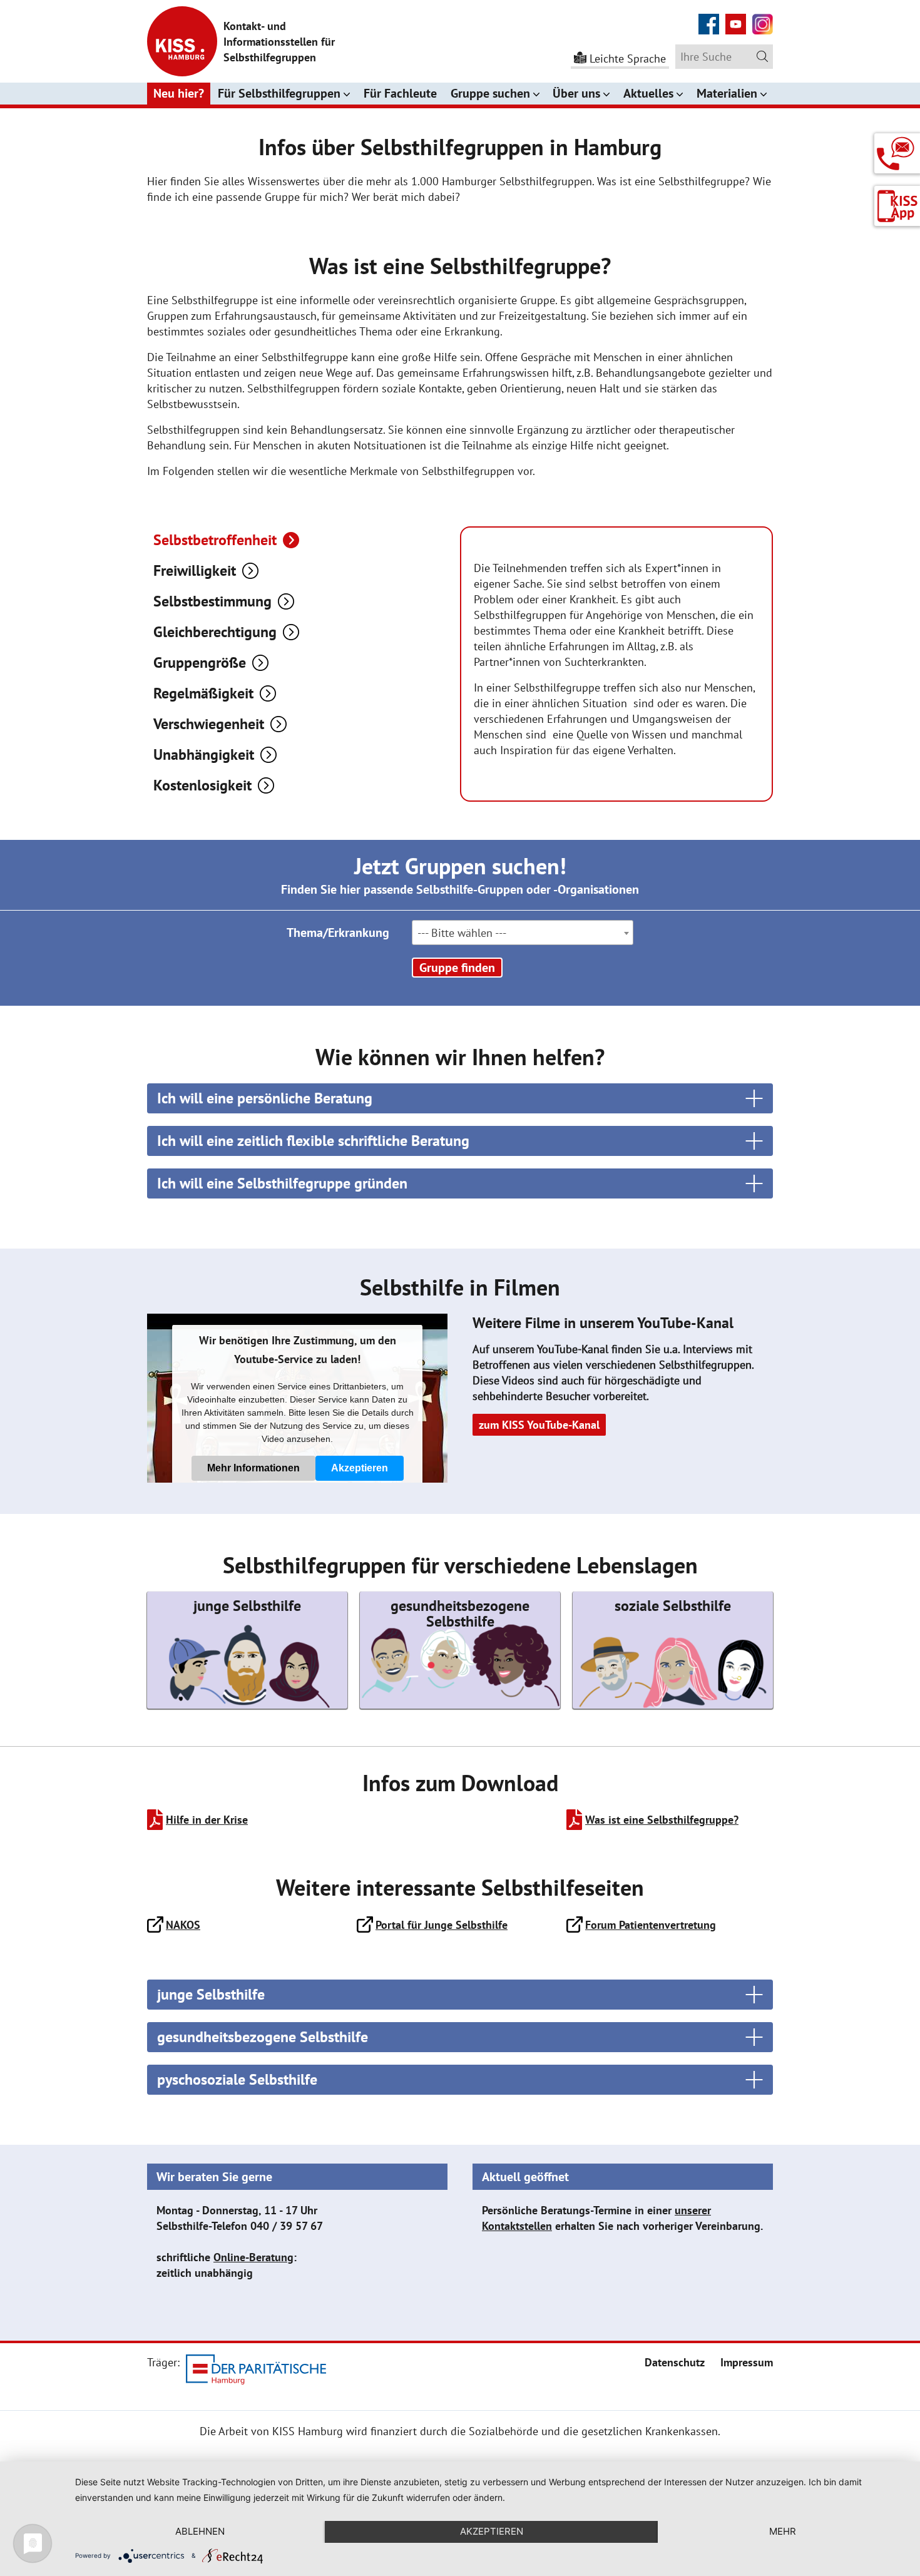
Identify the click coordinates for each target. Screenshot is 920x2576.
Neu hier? (179, 93)
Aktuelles (648, 93)
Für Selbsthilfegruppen (279, 93)
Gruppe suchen (490, 93)
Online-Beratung (253, 2257)
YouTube (736, 17)
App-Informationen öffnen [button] (897, 206)
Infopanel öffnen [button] (897, 149)
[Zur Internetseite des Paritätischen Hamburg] (256, 2372)
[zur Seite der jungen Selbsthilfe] (247, 1650)
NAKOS (183, 1925)
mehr (783, 2531)
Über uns (576, 93)
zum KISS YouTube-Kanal (539, 1425)
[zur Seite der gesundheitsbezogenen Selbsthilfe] (460, 1650)
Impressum (747, 2362)
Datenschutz (675, 2362)
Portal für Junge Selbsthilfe (442, 1925)
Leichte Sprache (628, 59)
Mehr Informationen (253, 1468)
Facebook (709, 17)
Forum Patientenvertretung (651, 1925)
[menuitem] (675, 2362)
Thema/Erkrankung (338, 933)
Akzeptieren (360, 1468)
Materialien (727, 93)
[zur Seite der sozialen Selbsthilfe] (673, 1650)
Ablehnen (200, 2531)
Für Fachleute (400, 93)
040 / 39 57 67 (287, 2226)
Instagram (763, 17)
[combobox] (523, 933)
